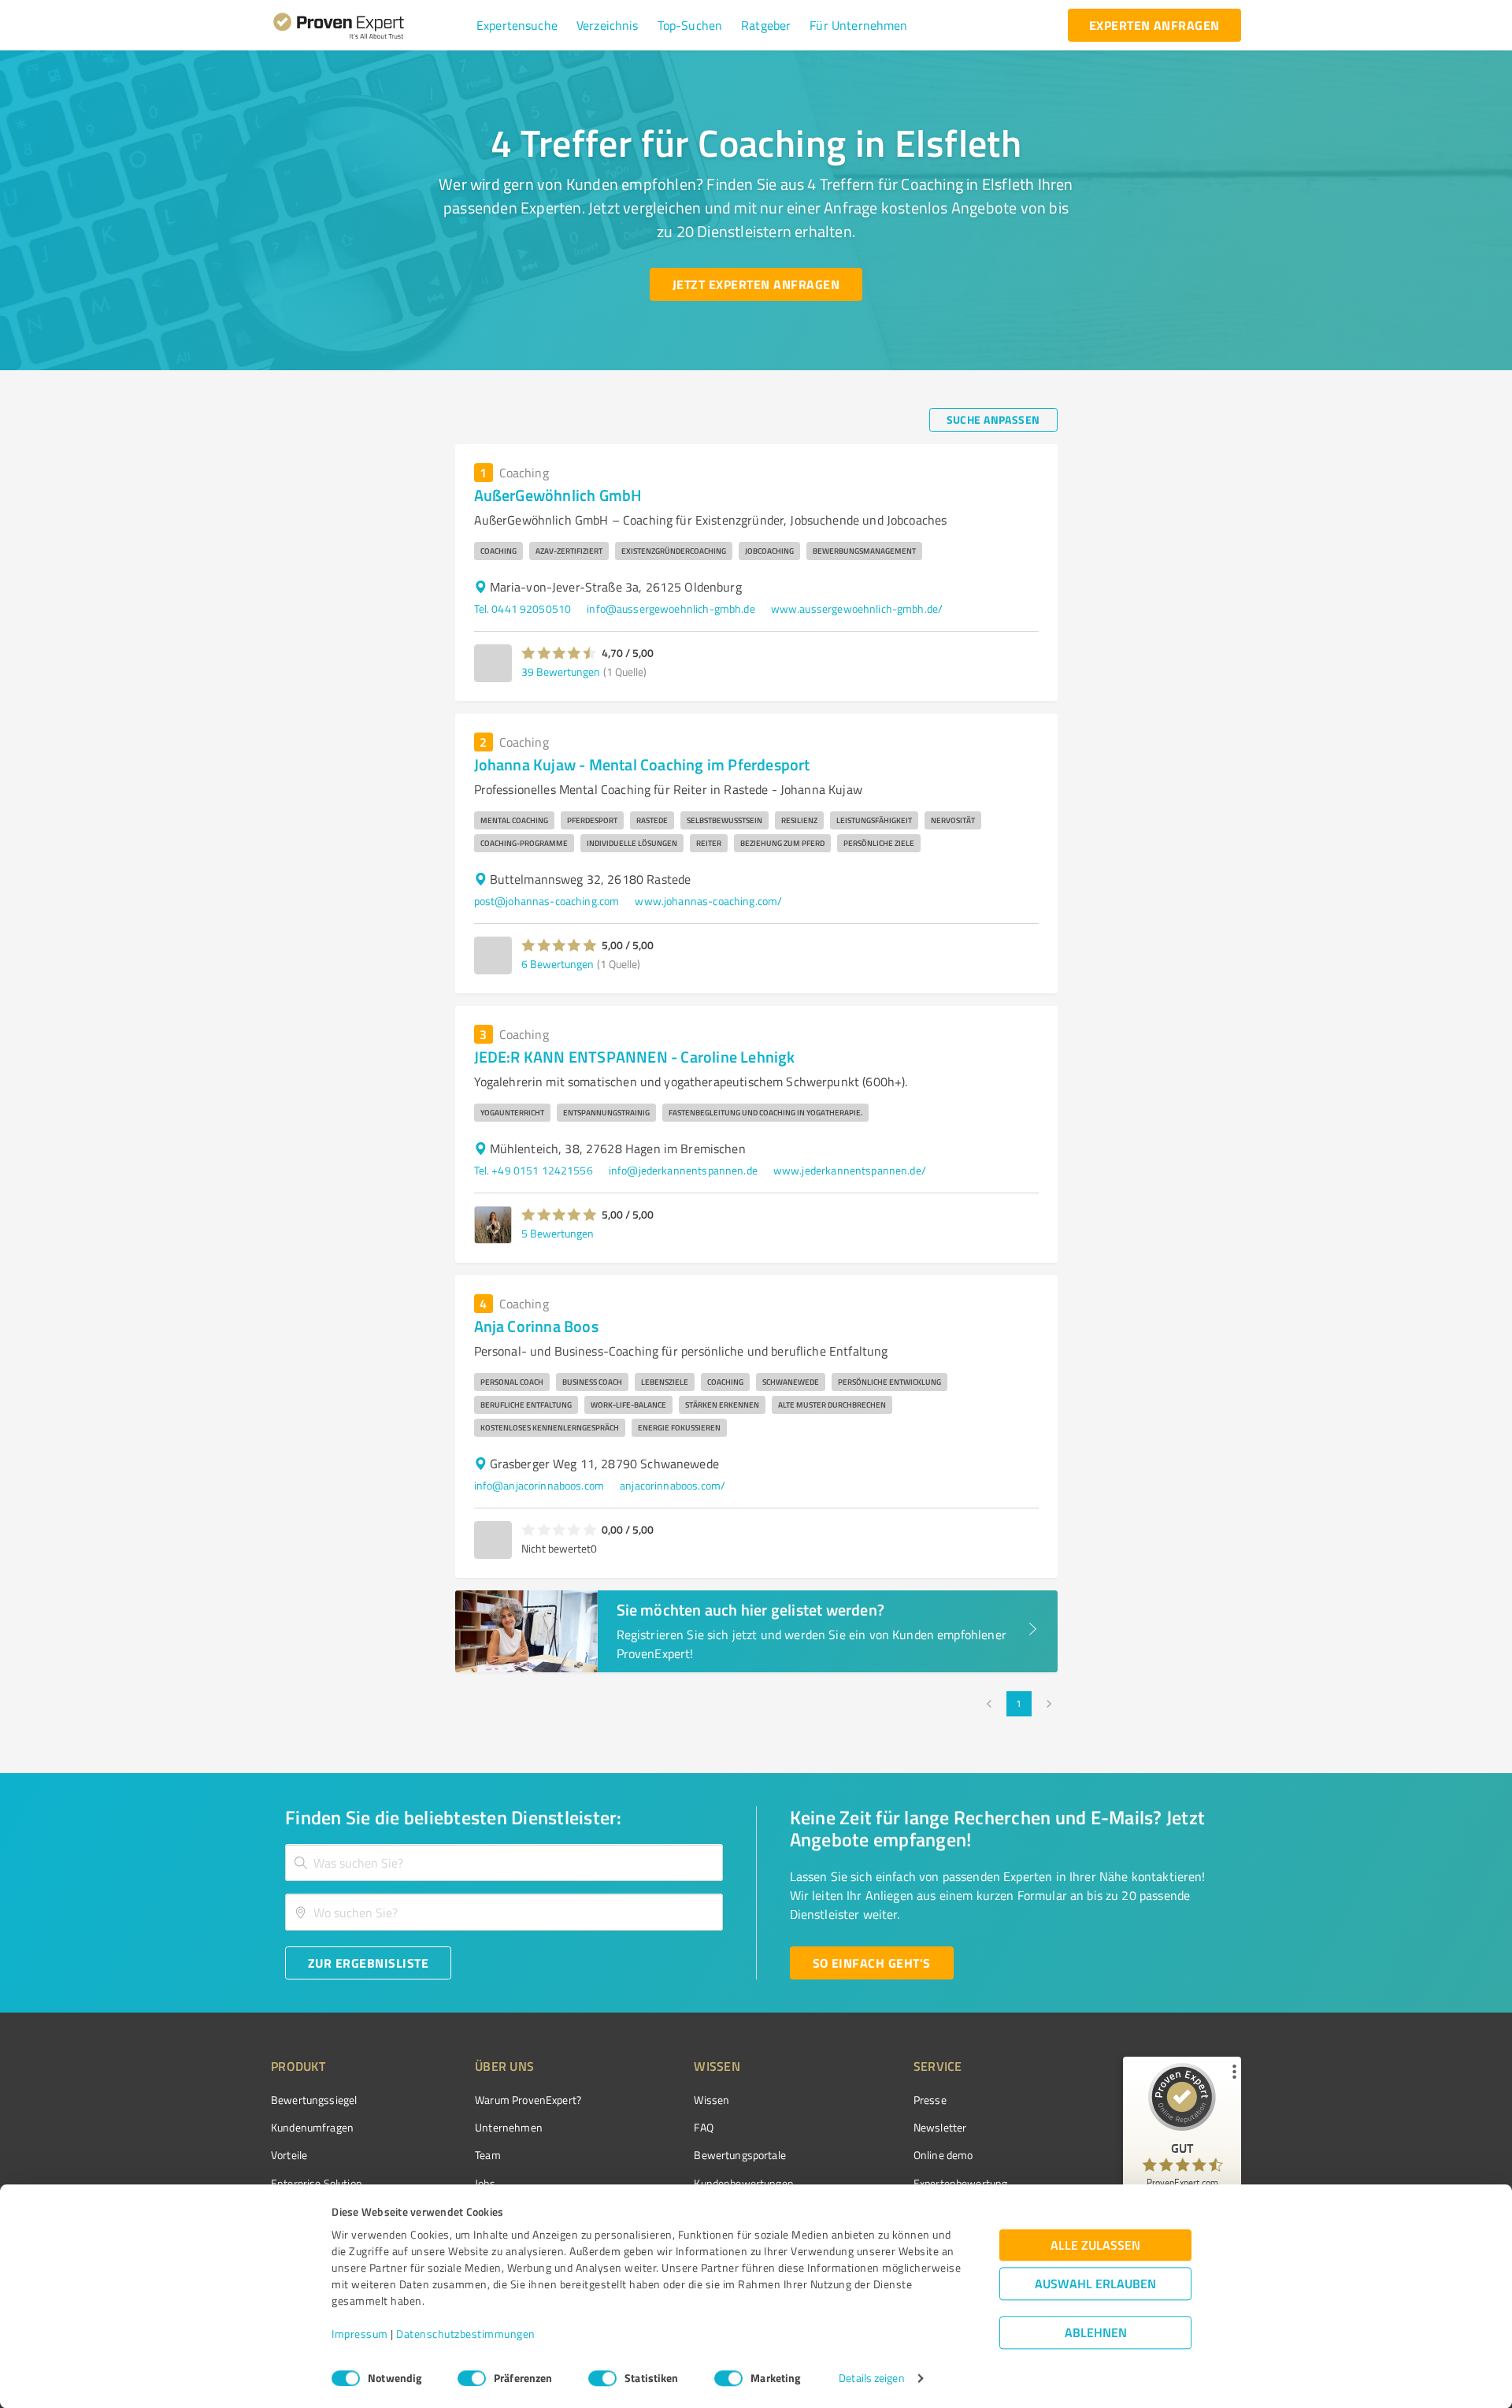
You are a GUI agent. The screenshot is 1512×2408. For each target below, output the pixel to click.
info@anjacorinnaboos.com (539, 1485)
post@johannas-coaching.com (547, 901)
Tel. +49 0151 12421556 (534, 1170)
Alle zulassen (1095, 2245)
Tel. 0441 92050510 (523, 608)
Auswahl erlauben (1095, 2284)
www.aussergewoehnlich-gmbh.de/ (857, 608)
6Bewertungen (558, 964)
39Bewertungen (561, 672)
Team (488, 2155)
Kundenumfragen (312, 2127)
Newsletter (940, 2127)
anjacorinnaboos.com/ (673, 1485)
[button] (517, 25)
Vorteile (289, 2155)
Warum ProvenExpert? (528, 2100)
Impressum (360, 2334)
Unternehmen (509, 2127)
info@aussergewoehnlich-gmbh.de (671, 608)
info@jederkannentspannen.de (683, 1170)
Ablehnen (1096, 2333)
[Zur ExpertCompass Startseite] (371, 25)
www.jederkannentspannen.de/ (850, 1170)
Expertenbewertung (961, 2183)
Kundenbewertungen (744, 2183)
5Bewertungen (558, 1233)
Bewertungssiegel (314, 2100)
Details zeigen (871, 2378)
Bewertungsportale (740, 2155)
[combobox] (504, 1863)
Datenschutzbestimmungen (466, 2334)
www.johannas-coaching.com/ (708, 901)
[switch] (472, 2378)
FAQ (703, 2127)
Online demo (943, 2155)
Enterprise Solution (317, 2183)
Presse (930, 2100)
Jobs (485, 2183)
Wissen (712, 2100)
